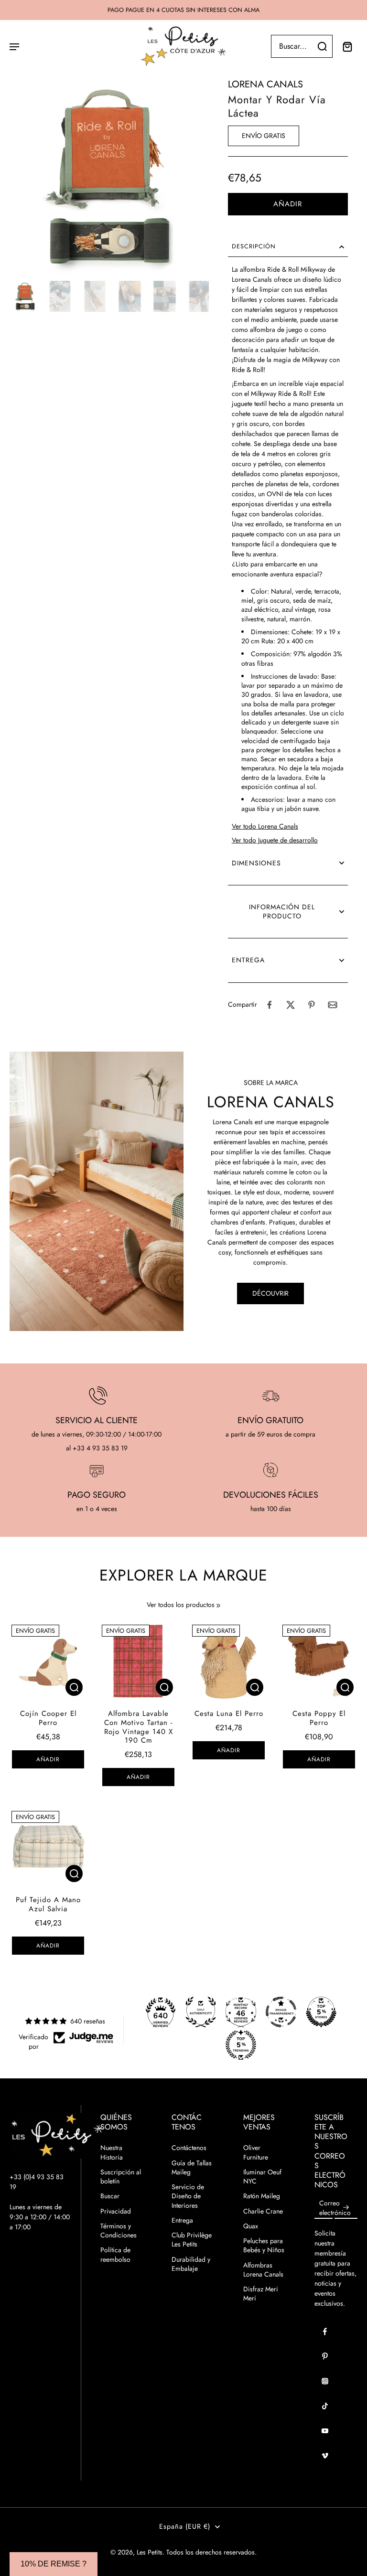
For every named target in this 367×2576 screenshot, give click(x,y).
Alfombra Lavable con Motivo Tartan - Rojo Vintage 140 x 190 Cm (139, 1727)
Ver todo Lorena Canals (265, 826)
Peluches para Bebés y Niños (264, 2246)
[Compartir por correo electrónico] (333, 1005)
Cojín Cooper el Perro (48, 1718)
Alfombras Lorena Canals (263, 2270)
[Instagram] (325, 2381)
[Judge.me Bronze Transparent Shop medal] (281, 2012)
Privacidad (116, 2211)
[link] (218, 1606)
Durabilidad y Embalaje (191, 2264)
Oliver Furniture (256, 2152)
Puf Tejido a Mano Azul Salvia (48, 1904)
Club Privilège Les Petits (192, 2240)
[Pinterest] (325, 2356)
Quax (251, 2226)
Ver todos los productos (181, 1605)
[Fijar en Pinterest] (312, 1005)
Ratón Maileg (262, 2196)
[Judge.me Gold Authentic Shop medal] (201, 2012)
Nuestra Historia (112, 2152)
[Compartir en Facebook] (270, 1005)
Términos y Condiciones (119, 2231)
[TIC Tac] (325, 2406)
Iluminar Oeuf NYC (262, 2177)
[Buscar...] (322, 46)
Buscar (110, 2196)
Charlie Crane (263, 2211)
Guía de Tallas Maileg (192, 2168)
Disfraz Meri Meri (261, 2294)
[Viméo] (325, 2456)
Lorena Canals (265, 84)
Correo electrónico (335, 2208)
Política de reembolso (115, 2255)
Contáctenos (189, 2148)
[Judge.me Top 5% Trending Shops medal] (241, 2045)
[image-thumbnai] (25, 296)
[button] (288, 204)
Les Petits (150, 2552)
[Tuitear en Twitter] (291, 1005)
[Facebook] (325, 2331)
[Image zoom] (109, 177)
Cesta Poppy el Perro (319, 1718)
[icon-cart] (347, 46)
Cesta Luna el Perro (229, 1714)
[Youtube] (325, 2431)
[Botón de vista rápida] (74, 1687)
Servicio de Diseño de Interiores (188, 2196)
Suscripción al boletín (121, 2177)
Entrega (182, 2220)
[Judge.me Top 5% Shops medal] (321, 2012)
